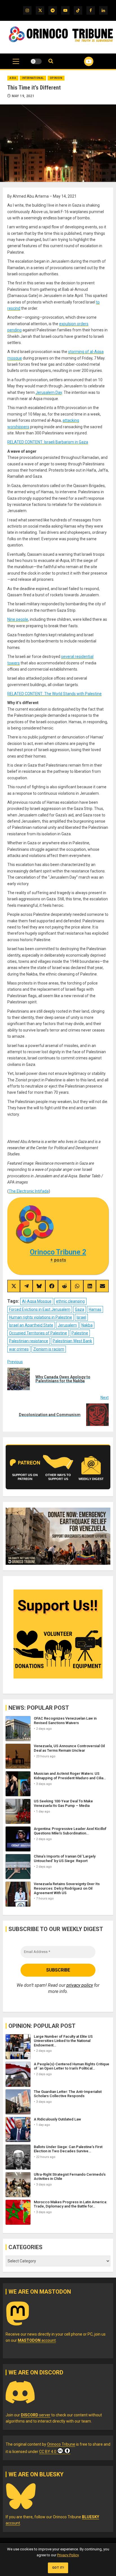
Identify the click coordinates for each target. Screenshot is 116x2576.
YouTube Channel (82, 61)
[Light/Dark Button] (36, 61)
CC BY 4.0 (48, 2452)
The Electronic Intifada (29, 1191)
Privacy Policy (68, 2555)
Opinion (56, 78)
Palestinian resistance (29, 1341)
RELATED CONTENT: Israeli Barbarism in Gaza (48, 442)
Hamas (95, 1309)
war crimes (19, 1349)
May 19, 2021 (23, 96)
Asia (13, 78)
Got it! (58, 2568)
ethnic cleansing (70, 1301)
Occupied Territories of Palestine (38, 1333)
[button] (16, 64)
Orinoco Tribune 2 (58, 1252)
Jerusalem (67, 1325)
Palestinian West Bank (72, 1341)
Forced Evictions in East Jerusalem (40, 1309)
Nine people (18, 619)
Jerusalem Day (49, 392)
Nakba (87, 1325)
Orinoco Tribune (61, 2444)
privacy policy (80, 1985)
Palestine (80, 1333)
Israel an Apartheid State (31, 1325)
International (33, 78)
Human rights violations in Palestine (41, 1317)
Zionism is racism (49, 1349)
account (37, 2340)
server (36, 2415)
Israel (81, 1317)
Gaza (80, 1309)
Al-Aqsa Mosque (37, 1301)
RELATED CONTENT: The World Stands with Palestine (54, 694)
